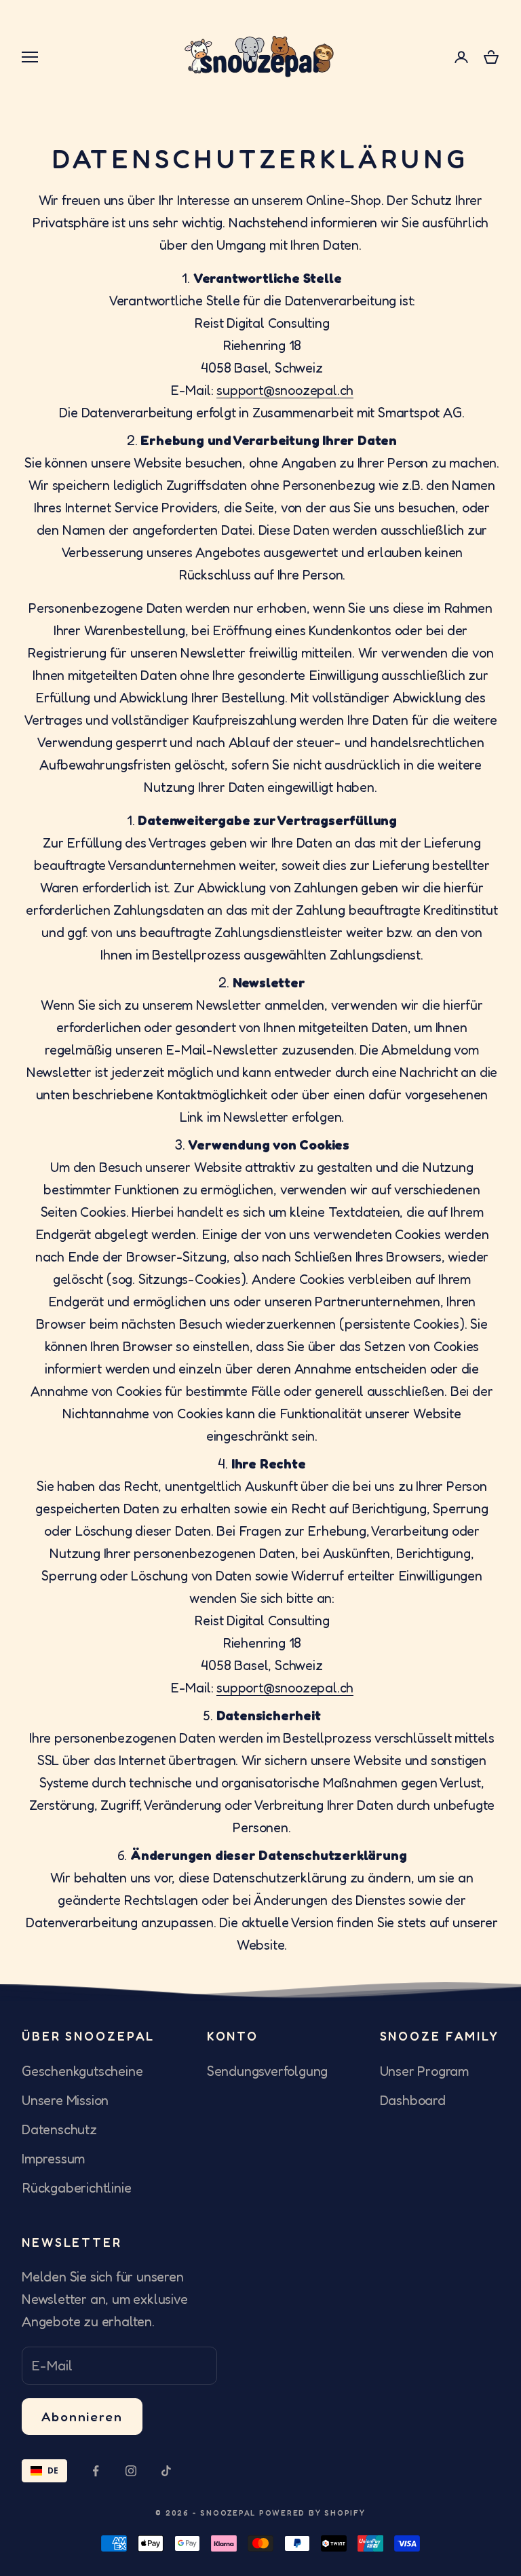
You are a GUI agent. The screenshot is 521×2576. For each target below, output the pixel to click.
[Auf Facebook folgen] (96, 2471)
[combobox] (44, 2471)
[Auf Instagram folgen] (131, 2471)
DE (53, 2470)
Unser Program (424, 2071)
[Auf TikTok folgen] (166, 2471)
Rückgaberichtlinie (76, 2188)
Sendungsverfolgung (267, 2071)
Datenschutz (59, 2129)
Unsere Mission (65, 2100)
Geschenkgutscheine (82, 2071)
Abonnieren (82, 2416)
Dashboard (413, 2100)
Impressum (53, 2159)
